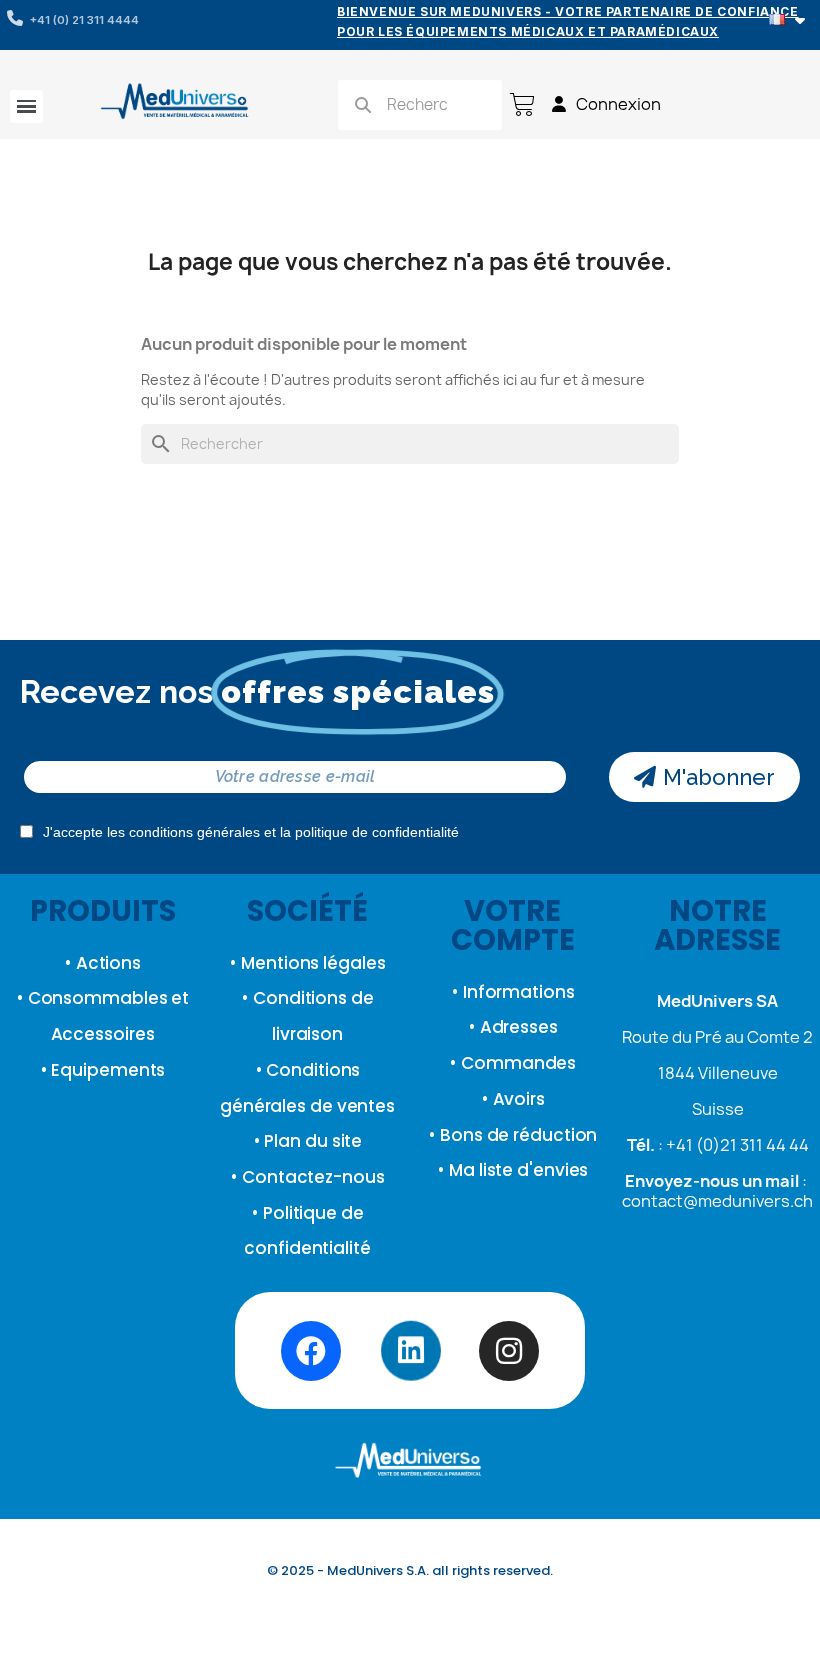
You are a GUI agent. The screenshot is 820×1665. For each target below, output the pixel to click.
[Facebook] (311, 1351)
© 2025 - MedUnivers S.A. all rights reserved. (410, 1570)
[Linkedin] (410, 1351)
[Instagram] (509, 1351)
